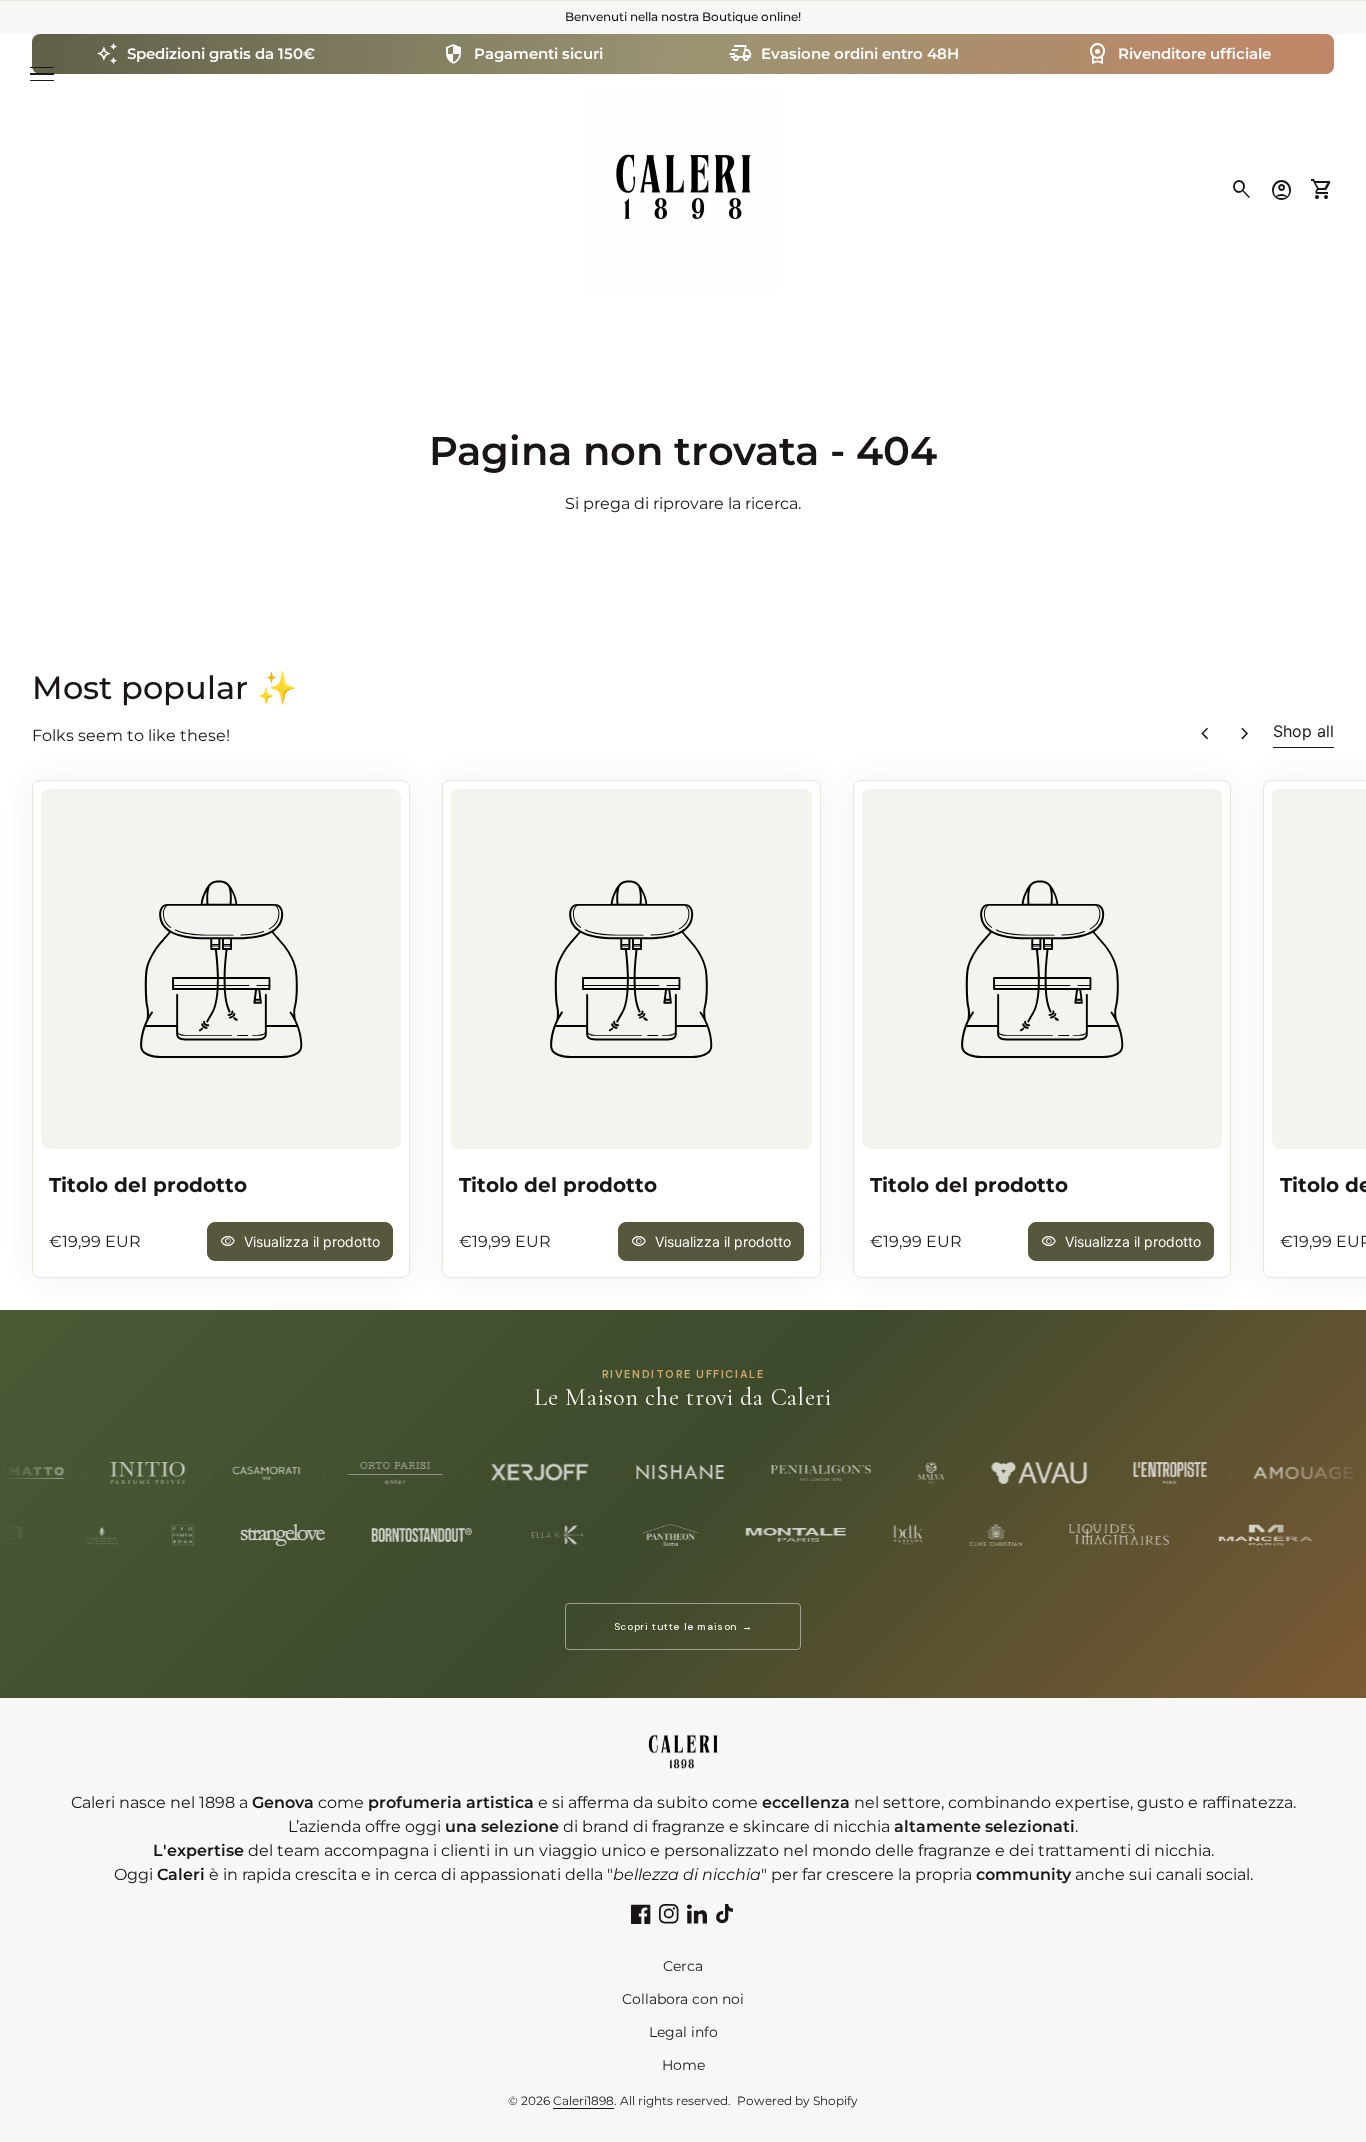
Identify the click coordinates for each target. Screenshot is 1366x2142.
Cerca (683, 1966)
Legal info (683, 2032)
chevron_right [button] (1245, 734)
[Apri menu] (42, 74)
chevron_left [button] (1205, 734)
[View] (221, 969)
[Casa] (683, 188)
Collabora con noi (683, 1999)
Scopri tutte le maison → (683, 1626)
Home (683, 2065)
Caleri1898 (583, 2100)
